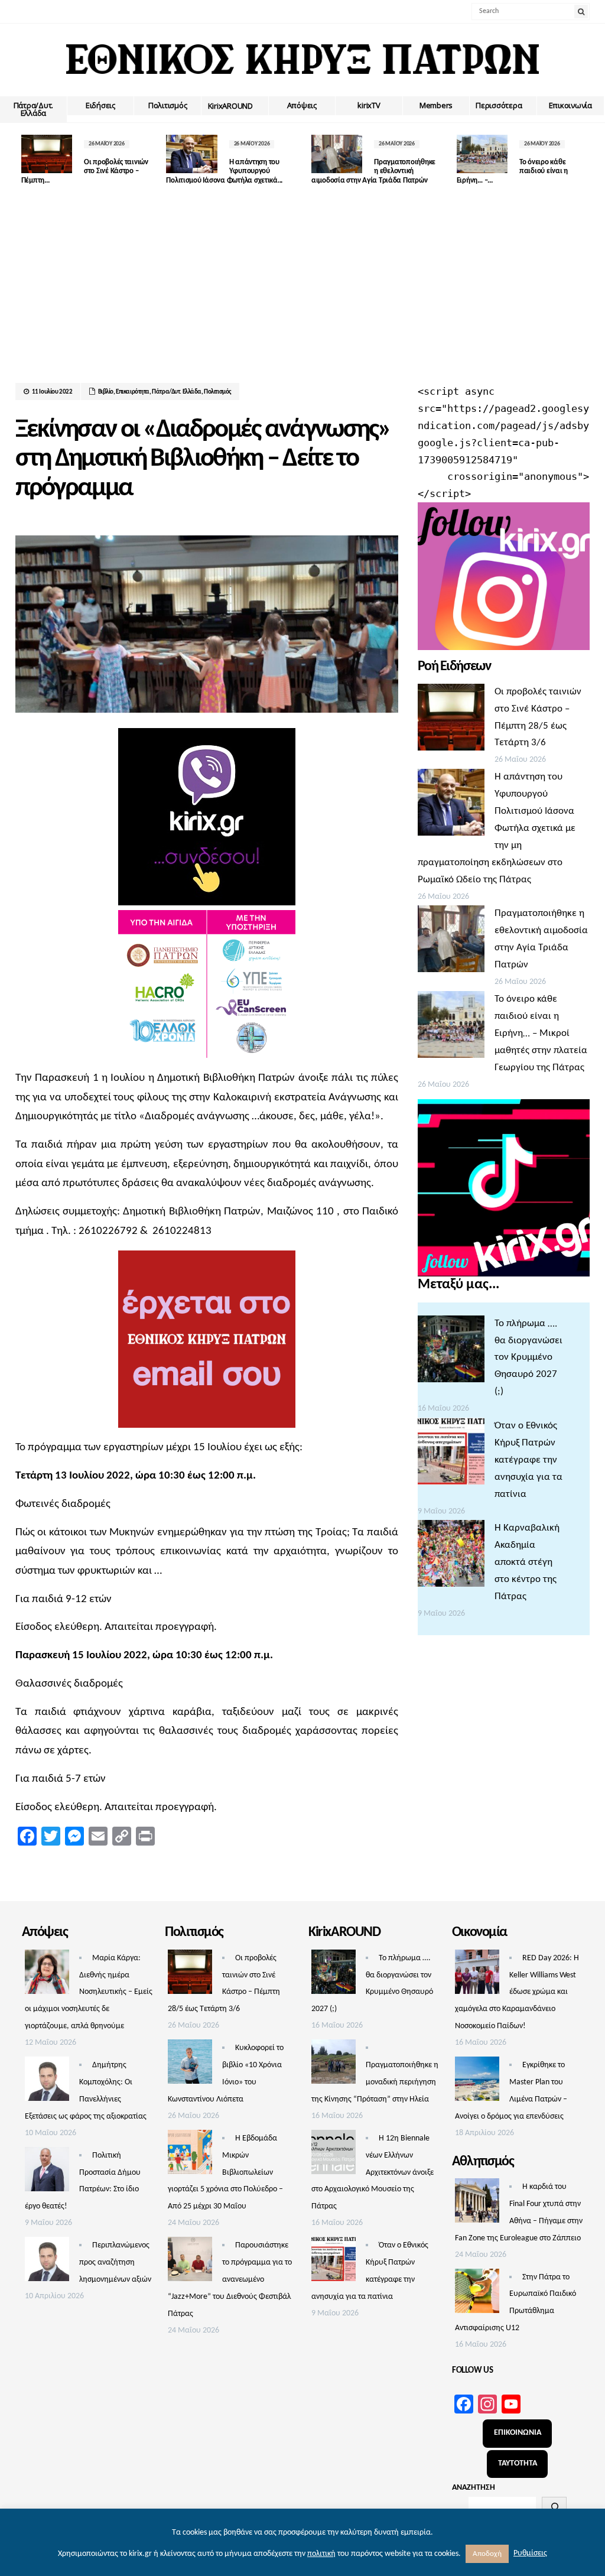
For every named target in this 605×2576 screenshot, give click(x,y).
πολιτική (321, 2554)
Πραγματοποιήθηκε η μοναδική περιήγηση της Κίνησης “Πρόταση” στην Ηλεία (375, 2082)
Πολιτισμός (167, 105)
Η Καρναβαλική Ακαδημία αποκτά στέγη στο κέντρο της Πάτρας (527, 1562)
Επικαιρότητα (133, 392)
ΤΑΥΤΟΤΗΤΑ (518, 2463)
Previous (24, 160)
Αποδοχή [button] (487, 2554)
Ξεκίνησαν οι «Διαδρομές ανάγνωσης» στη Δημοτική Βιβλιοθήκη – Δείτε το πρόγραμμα (203, 459)
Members (436, 105)
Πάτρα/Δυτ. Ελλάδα (33, 109)
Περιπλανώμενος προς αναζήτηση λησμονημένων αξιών (115, 2262)
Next (581, 160)
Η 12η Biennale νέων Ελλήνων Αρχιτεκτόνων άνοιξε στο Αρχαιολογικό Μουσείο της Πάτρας (373, 2173)
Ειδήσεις (100, 105)
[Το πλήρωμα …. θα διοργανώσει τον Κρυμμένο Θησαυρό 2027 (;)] (451, 1352)
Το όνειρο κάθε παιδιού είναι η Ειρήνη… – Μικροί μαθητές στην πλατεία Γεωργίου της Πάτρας (541, 1033)
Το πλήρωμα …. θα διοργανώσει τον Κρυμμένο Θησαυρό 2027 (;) (528, 1358)
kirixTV (369, 105)
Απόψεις (302, 105)
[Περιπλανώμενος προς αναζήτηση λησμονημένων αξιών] (47, 2262)
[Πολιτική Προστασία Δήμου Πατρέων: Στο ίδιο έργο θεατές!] (47, 2172)
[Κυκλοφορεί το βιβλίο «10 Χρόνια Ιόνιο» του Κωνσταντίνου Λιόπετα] (190, 2065)
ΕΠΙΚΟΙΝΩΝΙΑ (518, 2433)
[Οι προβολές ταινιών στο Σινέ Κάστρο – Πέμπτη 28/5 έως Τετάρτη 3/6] (451, 720)
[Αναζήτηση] (554, 2507)
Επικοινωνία (570, 105)
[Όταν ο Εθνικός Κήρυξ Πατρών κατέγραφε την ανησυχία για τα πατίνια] (451, 1454)
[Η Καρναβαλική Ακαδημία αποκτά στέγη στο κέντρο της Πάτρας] (451, 1557)
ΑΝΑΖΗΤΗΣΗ (474, 2488)
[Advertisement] (303, 294)
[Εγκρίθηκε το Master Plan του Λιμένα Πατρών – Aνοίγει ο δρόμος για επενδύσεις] (477, 2082)
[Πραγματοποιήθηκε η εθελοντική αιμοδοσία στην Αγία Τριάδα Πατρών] (451, 942)
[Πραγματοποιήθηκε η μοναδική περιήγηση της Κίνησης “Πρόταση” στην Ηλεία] (334, 2065)
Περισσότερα (499, 105)
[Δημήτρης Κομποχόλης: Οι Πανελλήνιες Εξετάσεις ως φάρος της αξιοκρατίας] (47, 2082)
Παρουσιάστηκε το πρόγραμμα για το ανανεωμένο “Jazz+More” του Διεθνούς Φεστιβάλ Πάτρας (230, 2280)
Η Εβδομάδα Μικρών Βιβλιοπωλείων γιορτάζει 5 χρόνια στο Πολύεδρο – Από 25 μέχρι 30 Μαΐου (225, 2173)
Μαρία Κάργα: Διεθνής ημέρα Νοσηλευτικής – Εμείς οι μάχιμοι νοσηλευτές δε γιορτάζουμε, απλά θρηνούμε (89, 1992)
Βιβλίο (106, 392)
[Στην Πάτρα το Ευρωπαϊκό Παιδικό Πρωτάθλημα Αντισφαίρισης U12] (477, 2294)
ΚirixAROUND (230, 106)
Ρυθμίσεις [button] (530, 2553)
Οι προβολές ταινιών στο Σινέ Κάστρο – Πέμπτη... (85, 171)
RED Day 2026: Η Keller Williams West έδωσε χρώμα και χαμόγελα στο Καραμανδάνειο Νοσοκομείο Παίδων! (517, 1992)
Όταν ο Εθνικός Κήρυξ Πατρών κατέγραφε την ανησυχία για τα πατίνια (528, 1460)
